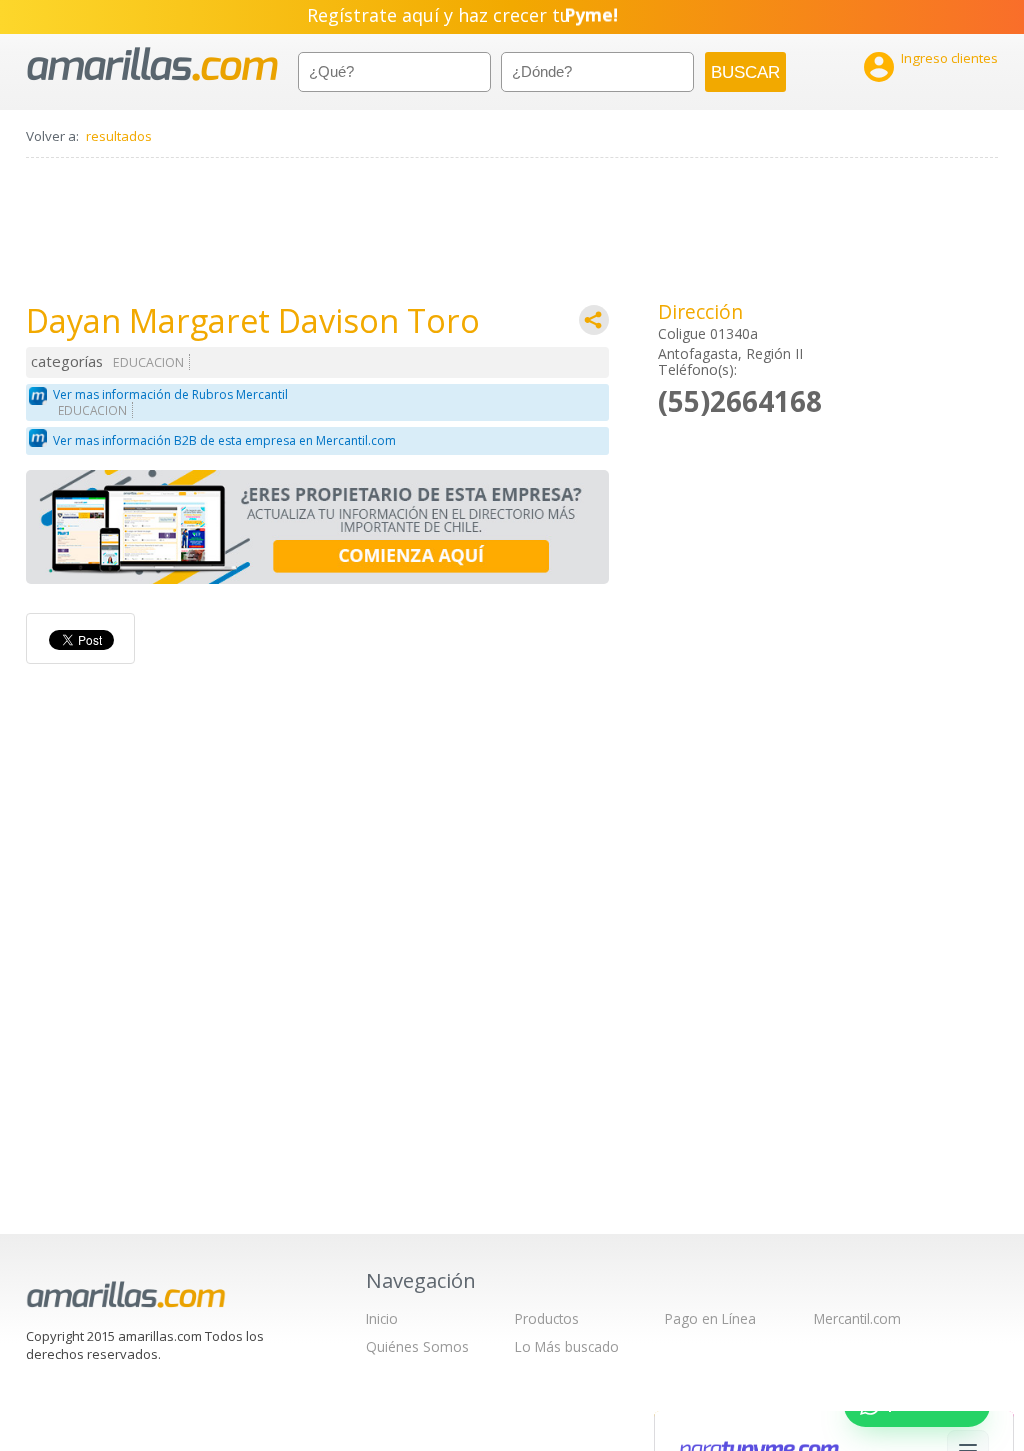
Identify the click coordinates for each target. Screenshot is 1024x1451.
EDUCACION (148, 362)
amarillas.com (152, 64)
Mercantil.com (857, 1318)
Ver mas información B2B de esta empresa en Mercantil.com (224, 440)
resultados (119, 136)
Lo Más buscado (567, 1346)
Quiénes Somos (417, 1346)
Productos (547, 1318)
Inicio (382, 1318)
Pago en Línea (710, 1318)
